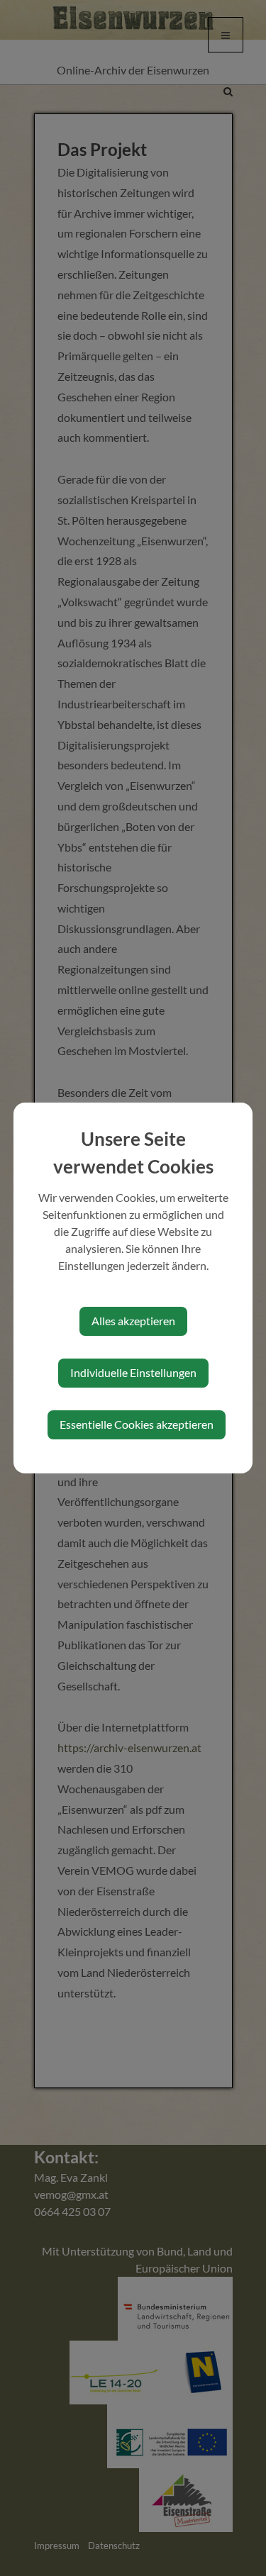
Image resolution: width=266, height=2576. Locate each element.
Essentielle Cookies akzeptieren (137, 1424)
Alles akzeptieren (133, 1321)
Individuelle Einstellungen (133, 1372)
